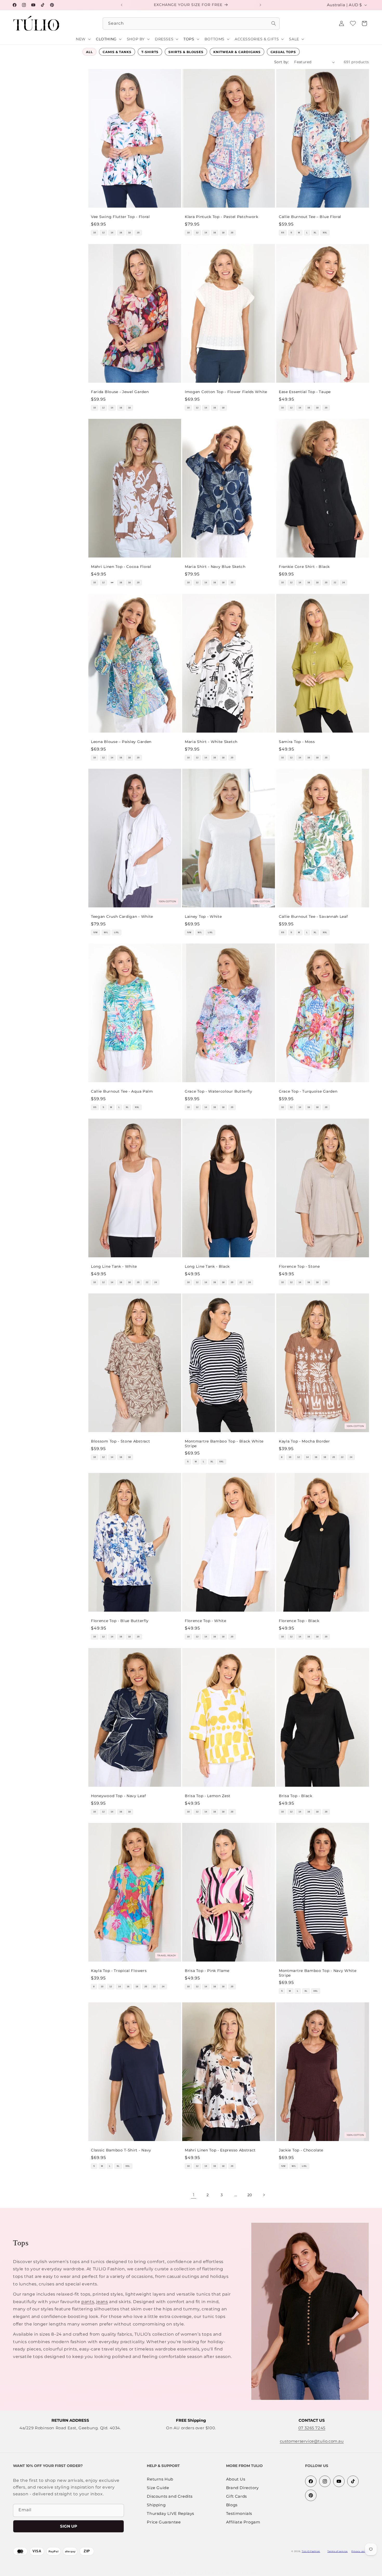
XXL (325, 233)
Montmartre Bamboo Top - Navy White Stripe (318, 1973)
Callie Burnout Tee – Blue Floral (310, 217)
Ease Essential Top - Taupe (305, 392)
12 (103, 233)
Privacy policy (360, 2551)
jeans (102, 2302)
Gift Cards (236, 2497)
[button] (364, 23)
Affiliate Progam (243, 2522)
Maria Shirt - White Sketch (211, 742)
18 (129, 233)
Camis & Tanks (117, 52)
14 (112, 233)
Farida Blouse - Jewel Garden (120, 392)
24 (344, 583)
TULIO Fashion (311, 2551)
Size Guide (158, 2488)
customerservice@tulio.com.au (312, 2441)
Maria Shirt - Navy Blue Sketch (215, 567)
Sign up (69, 2526)
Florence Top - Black (299, 1621)
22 (335, 583)
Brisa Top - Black (296, 1796)
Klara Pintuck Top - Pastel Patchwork (222, 217)
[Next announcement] (260, 5)
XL (315, 233)
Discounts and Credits (170, 2497)
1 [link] (194, 2195)
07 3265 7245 (312, 2428)
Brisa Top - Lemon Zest (208, 1796)
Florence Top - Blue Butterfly (120, 1621)
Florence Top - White (206, 1621)
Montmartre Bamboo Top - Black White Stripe (224, 1444)
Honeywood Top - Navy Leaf (118, 1796)
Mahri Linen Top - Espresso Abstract (220, 2150)
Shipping (156, 2505)
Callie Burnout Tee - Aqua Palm (122, 1092)
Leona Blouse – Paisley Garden (121, 742)
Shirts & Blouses (186, 52)
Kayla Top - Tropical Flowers (119, 1971)
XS (283, 233)
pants (88, 2302)
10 (95, 233)
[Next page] (264, 2195)
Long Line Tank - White (114, 1266)
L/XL (117, 933)
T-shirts (150, 52)
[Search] (274, 23)
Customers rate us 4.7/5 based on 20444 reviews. (206, 2573)
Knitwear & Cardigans (237, 52)
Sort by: (282, 62)
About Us (236, 2479)
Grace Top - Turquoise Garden (308, 1092)
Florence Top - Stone (299, 1266)
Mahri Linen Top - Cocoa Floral (121, 567)
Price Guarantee (164, 2522)
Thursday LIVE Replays (170, 2514)
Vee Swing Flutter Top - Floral (120, 217)
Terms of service (338, 2551)
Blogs (232, 2505)
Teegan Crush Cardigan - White (122, 917)
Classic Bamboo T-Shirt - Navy (121, 2150)
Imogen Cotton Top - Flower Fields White (226, 392)
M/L (106, 933)
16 (121, 233)
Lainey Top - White (203, 917)
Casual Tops (283, 52)
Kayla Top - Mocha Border (304, 1441)
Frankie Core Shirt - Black (304, 567)
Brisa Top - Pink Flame (207, 1971)
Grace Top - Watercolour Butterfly (219, 1092)
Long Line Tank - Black (207, 1266)
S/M (95, 933)
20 (138, 233)
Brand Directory (242, 2488)
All (89, 52)
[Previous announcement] (122, 5)
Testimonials (239, 2514)
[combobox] (191, 24)
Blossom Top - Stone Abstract (120, 1441)
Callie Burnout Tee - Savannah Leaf (313, 917)
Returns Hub (160, 2479)
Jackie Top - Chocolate (301, 2150)
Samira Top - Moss (297, 742)
